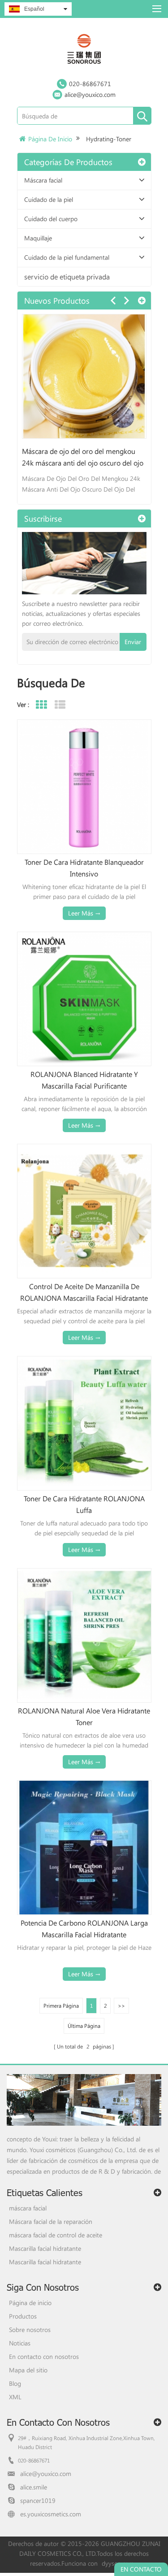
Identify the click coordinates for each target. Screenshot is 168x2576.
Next (126, 301)
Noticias (20, 2343)
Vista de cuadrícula (41, 705)
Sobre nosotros (30, 2330)
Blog (15, 2383)
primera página (61, 2005)
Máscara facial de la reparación (51, 2221)
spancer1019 (38, 2500)
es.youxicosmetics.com (51, 2514)
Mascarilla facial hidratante (45, 2248)
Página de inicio (50, 139)
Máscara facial (43, 180)
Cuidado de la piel (49, 199)
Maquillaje (38, 238)
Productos (23, 2316)
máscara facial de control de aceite (56, 2235)
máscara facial (28, 2208)
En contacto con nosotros (44, 2356)
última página (84, 2026)
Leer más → (84, 913)
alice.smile (34, 2487)
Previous (113, 301)
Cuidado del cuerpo (51, 219)
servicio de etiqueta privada (67, 277)
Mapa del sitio (28, 2370)
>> (121, 2005)
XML (15, 2397)
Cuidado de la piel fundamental (67, 257)
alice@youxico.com (90, 94)
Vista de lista (60, 705)
